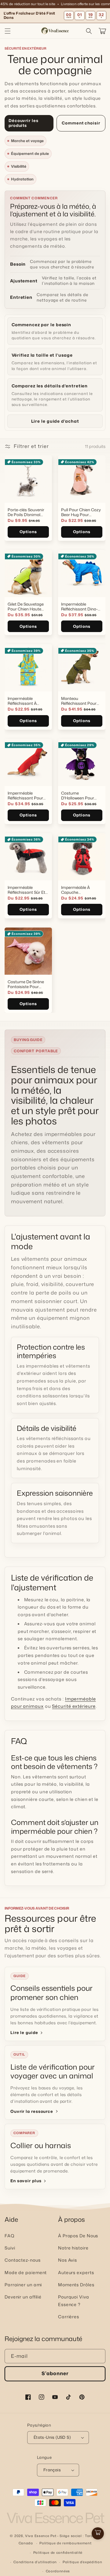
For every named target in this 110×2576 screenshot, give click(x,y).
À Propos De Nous (78, 2236)
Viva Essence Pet (41, 2536)
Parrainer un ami (23, 2285)
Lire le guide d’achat (55, 421)
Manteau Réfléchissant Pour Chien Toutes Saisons (81, 701)
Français (52, 2470)
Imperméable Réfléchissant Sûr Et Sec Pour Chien (26, 890)
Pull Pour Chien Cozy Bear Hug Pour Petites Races (81, 512)
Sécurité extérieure (74, 1706)
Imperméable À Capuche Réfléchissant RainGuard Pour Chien (77, 890)
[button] (8, 31)
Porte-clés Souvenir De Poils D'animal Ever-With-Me (26, 512)
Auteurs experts (76, 2272)
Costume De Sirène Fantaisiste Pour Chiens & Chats (26, 984)
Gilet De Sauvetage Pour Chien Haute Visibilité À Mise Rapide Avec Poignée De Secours (27, 606)
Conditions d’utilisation (35, 2562)
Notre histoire (73, 2248)
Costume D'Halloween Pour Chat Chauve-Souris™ (78, 795)
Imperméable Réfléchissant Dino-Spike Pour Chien (79, 606)
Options (28, 532)
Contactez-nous (23, 2260)
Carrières (69, 2317)
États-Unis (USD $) (52, 2437)
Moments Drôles (76, 2285)
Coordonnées (58, 2571)
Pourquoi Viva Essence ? (74, 2301)
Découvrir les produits (24, 123)
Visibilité (19, 166)
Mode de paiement (26, 2272)
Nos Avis (68, 2260)
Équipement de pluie (30, 154)
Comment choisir (81, 123)
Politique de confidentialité (58, 2553)
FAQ (10, 2236)
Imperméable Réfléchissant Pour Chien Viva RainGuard (25, 795)
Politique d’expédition (82, 2562)
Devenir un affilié (23, 2297)
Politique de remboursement (65, 2543)
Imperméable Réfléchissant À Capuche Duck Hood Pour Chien (27, 701)
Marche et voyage (27, 141)
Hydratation (22, 179)
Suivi (10, 2248)
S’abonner (55, 2373)
